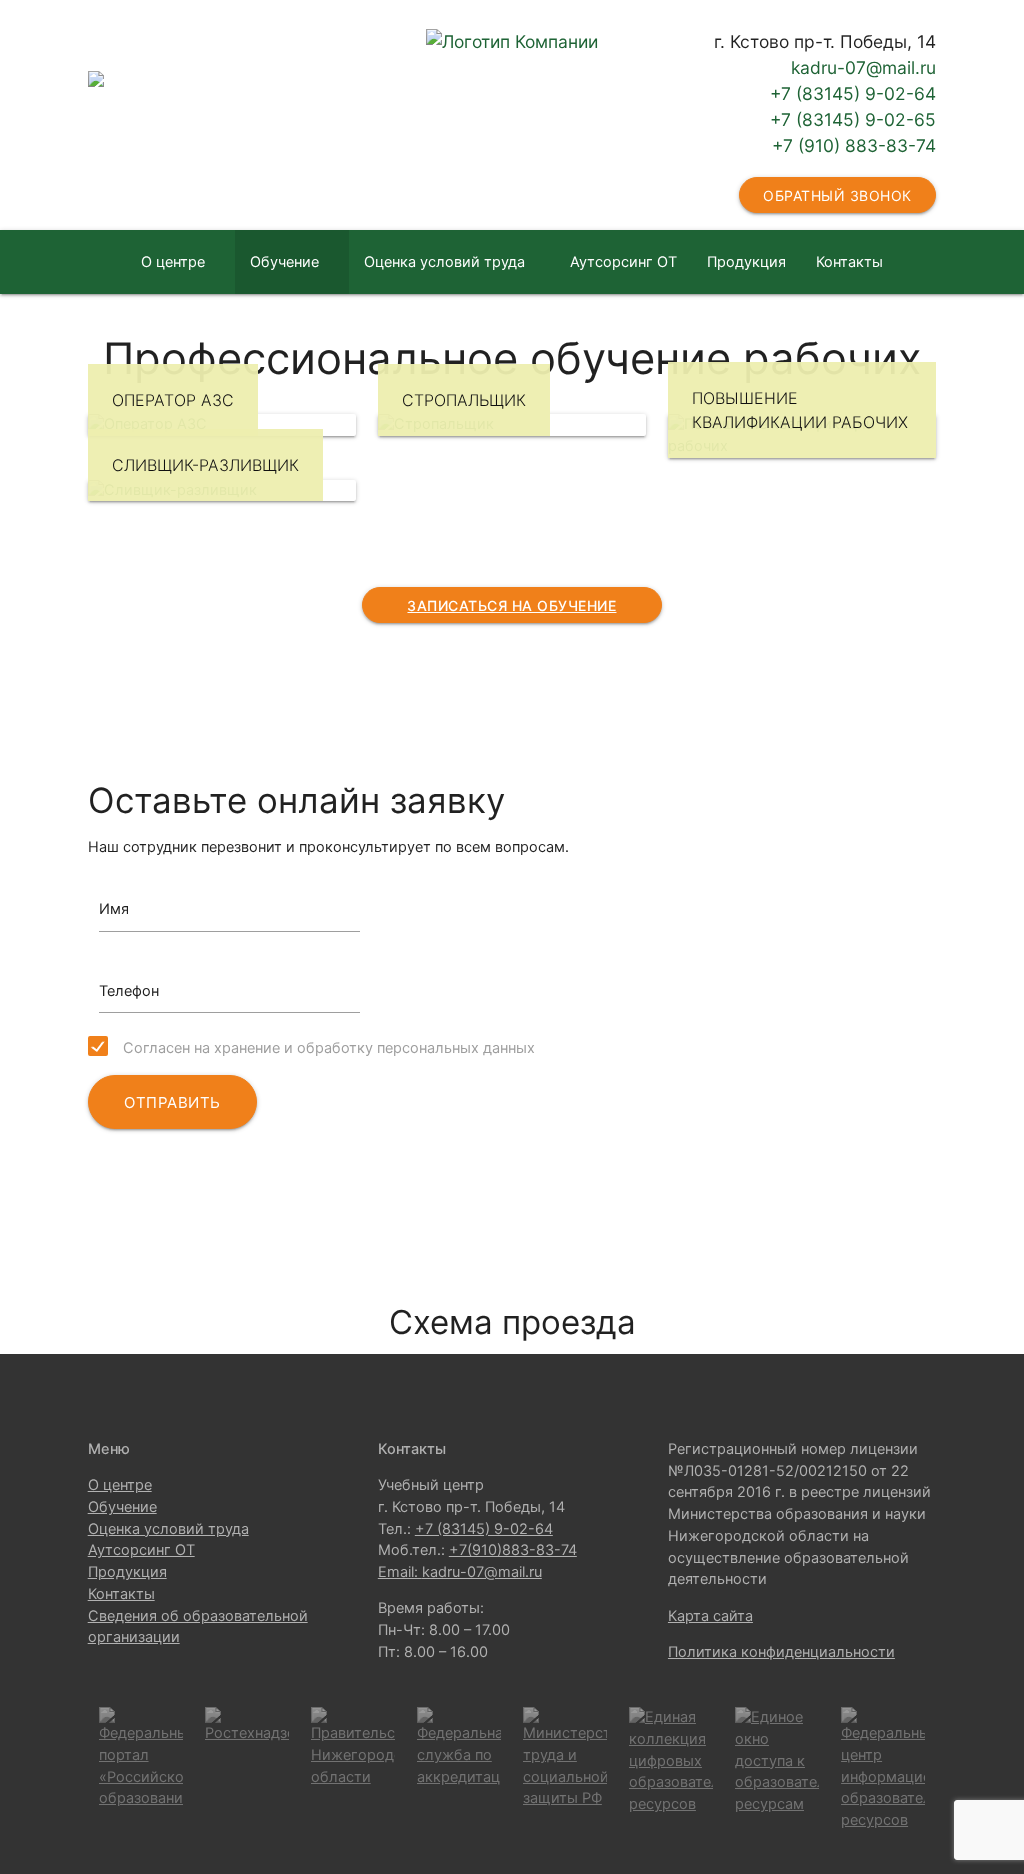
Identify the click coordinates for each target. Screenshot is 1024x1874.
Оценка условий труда (444, 262)
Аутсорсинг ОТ (623, 262)
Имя (114, 909)
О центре (173, 262)
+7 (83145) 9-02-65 (853, 119)
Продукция (746, 262)
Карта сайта (710, 1616)
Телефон (129, 991)
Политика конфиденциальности (781, 1652)
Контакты (849, 262)
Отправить (172, 1102)
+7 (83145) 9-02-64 (853, 93)
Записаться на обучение (511, 605)
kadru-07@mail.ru (863, 67)
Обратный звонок (837, 195)
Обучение (284, 262)
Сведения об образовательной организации (512, 326)
